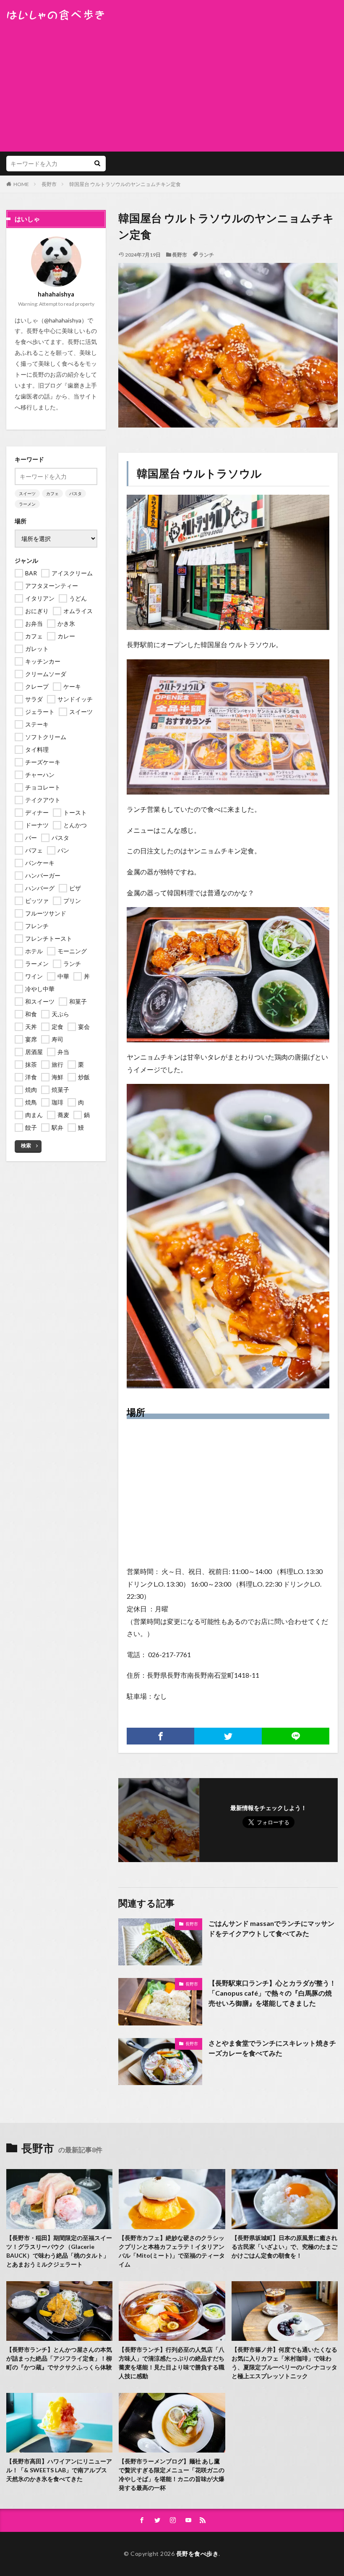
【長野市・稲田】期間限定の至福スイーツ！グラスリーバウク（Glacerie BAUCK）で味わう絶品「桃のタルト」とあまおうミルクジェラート (59, 2251)
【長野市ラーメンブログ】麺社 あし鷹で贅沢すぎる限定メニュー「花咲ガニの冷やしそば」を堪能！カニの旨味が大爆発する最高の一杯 (172, 2474)
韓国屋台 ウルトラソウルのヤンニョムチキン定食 (125, 184)
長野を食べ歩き (198, 2554)
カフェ (52, 493)
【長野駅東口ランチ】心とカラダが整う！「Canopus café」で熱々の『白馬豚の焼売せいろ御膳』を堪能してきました (272, 1993)
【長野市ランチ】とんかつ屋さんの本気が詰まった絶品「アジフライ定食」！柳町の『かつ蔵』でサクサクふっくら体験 (59, 2358)
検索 (26, 1145)
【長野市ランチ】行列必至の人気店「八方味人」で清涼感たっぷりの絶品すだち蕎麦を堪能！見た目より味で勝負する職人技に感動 (172, 2363)
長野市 (49, 184)
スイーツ (27, 493)
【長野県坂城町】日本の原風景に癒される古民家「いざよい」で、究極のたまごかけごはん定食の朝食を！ (284, 2247)
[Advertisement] (172, 84)
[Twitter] (228, 1736)
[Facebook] (160, 1736)
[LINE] (296, 1736)
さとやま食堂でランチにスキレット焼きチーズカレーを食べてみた (272, 2048)
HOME (21, 184)
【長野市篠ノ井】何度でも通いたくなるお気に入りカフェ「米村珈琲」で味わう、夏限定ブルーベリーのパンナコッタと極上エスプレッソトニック (284, 2363)
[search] (97, 164)
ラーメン (27, 504)
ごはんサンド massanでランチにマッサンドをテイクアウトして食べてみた (271, 1928)
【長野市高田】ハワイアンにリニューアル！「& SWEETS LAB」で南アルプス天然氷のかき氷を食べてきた (59, 2470)
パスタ (76, 493)
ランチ (206, 255)
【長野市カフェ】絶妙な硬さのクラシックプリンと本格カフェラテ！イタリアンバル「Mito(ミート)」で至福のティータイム (172, 2251)
